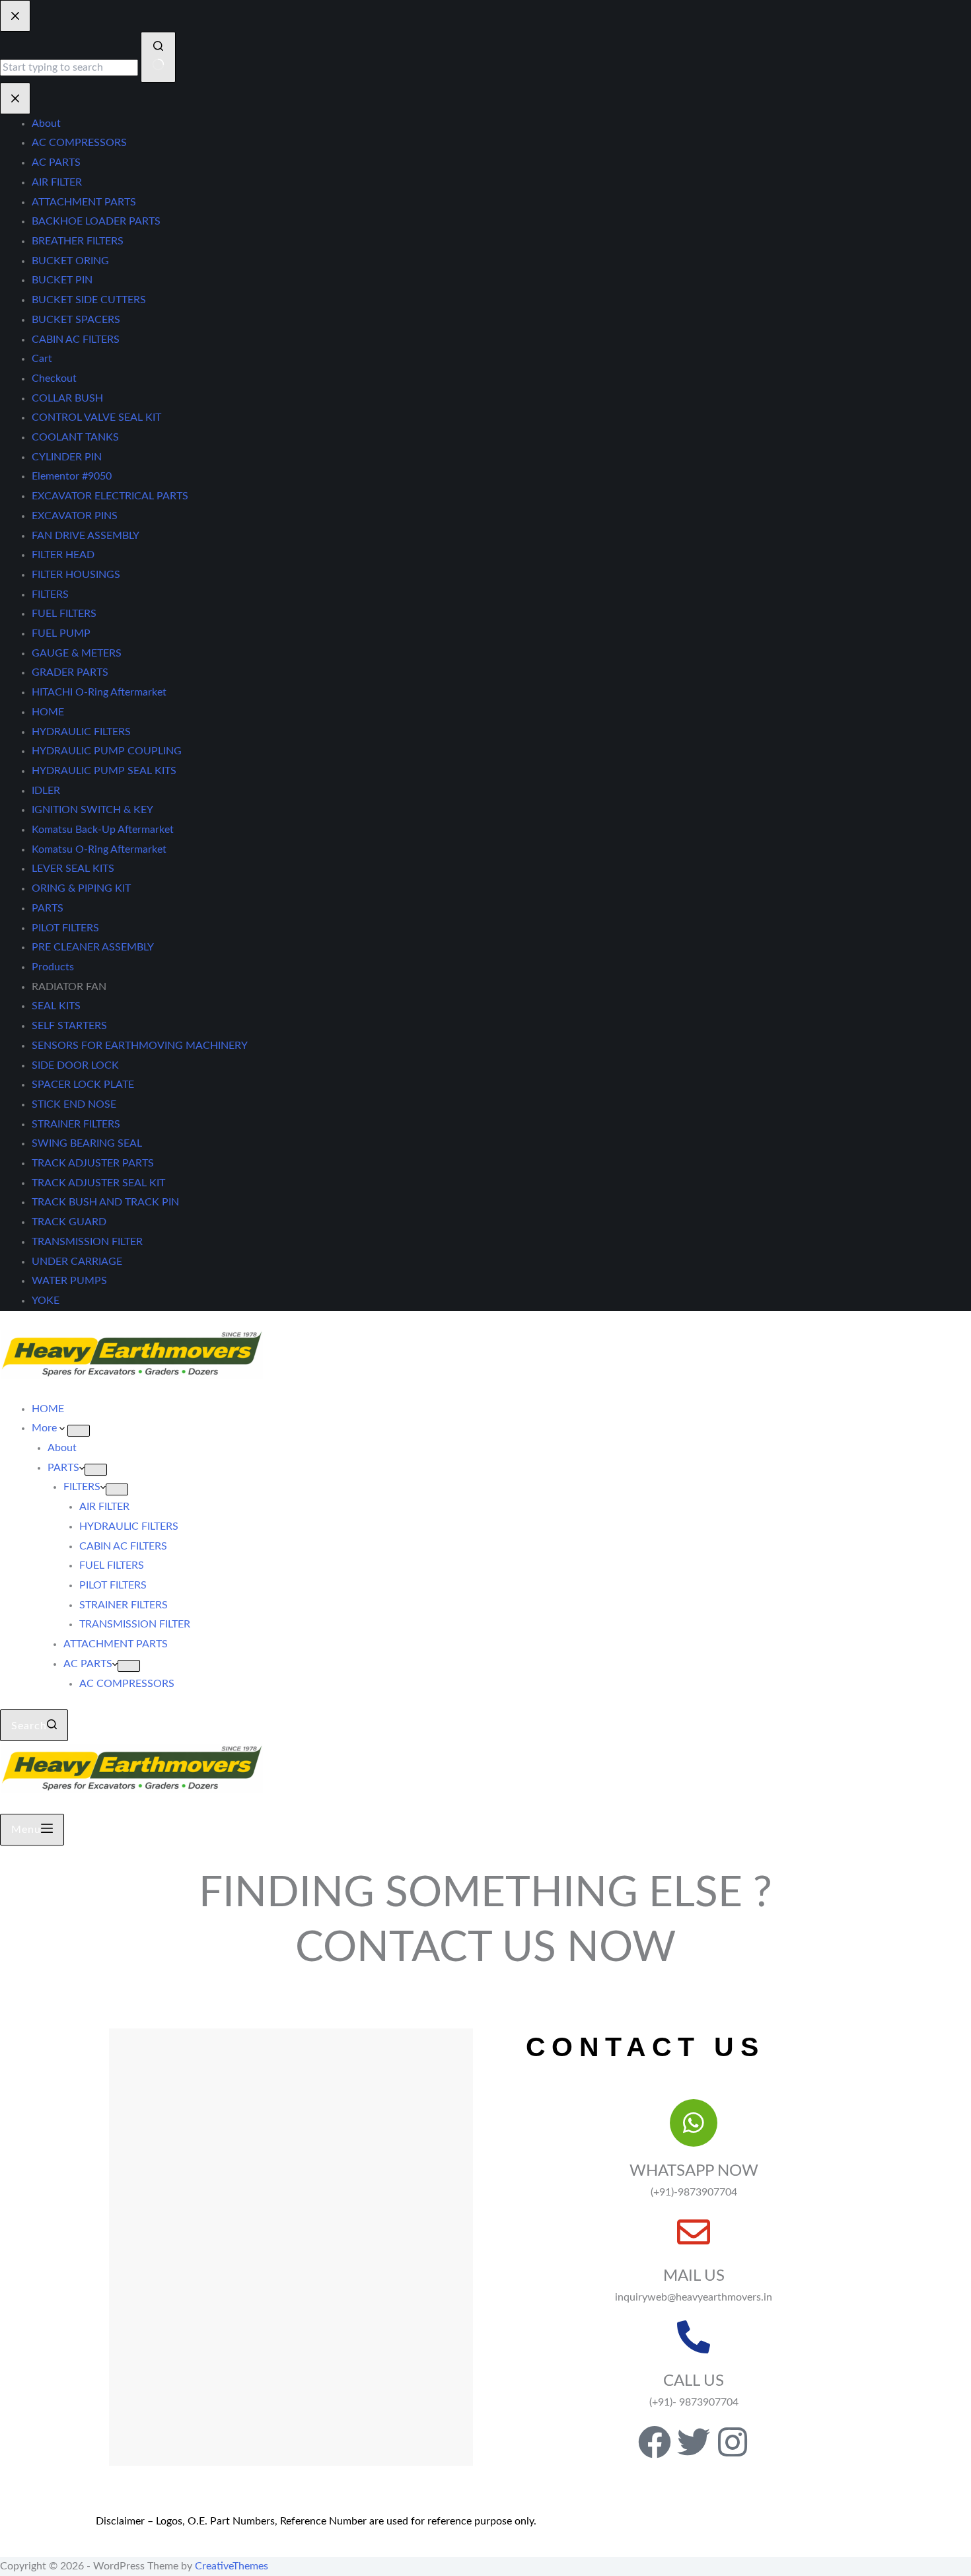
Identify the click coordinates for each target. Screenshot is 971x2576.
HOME (48, 1409)
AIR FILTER (104, 1507)
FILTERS (82, 1487)
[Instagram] (733, 2442)
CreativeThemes (232, 2566)
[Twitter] (694, 2442)
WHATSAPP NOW (694, 2171)
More (46, 1428)
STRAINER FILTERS (124, 1605)
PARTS (63, 1468)
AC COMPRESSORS (127, 1684)
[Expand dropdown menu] (79, 1431)
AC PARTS (88, 1664)
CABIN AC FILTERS (123, 1546)
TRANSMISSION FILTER (135, 1624)
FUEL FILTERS (112, 1565)
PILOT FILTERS (113, 1585)
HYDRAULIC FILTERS (129, 1526)
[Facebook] (655, 2442)
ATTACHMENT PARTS (116, 1644)
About (62, 1448)
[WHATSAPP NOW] (694, 2123)
